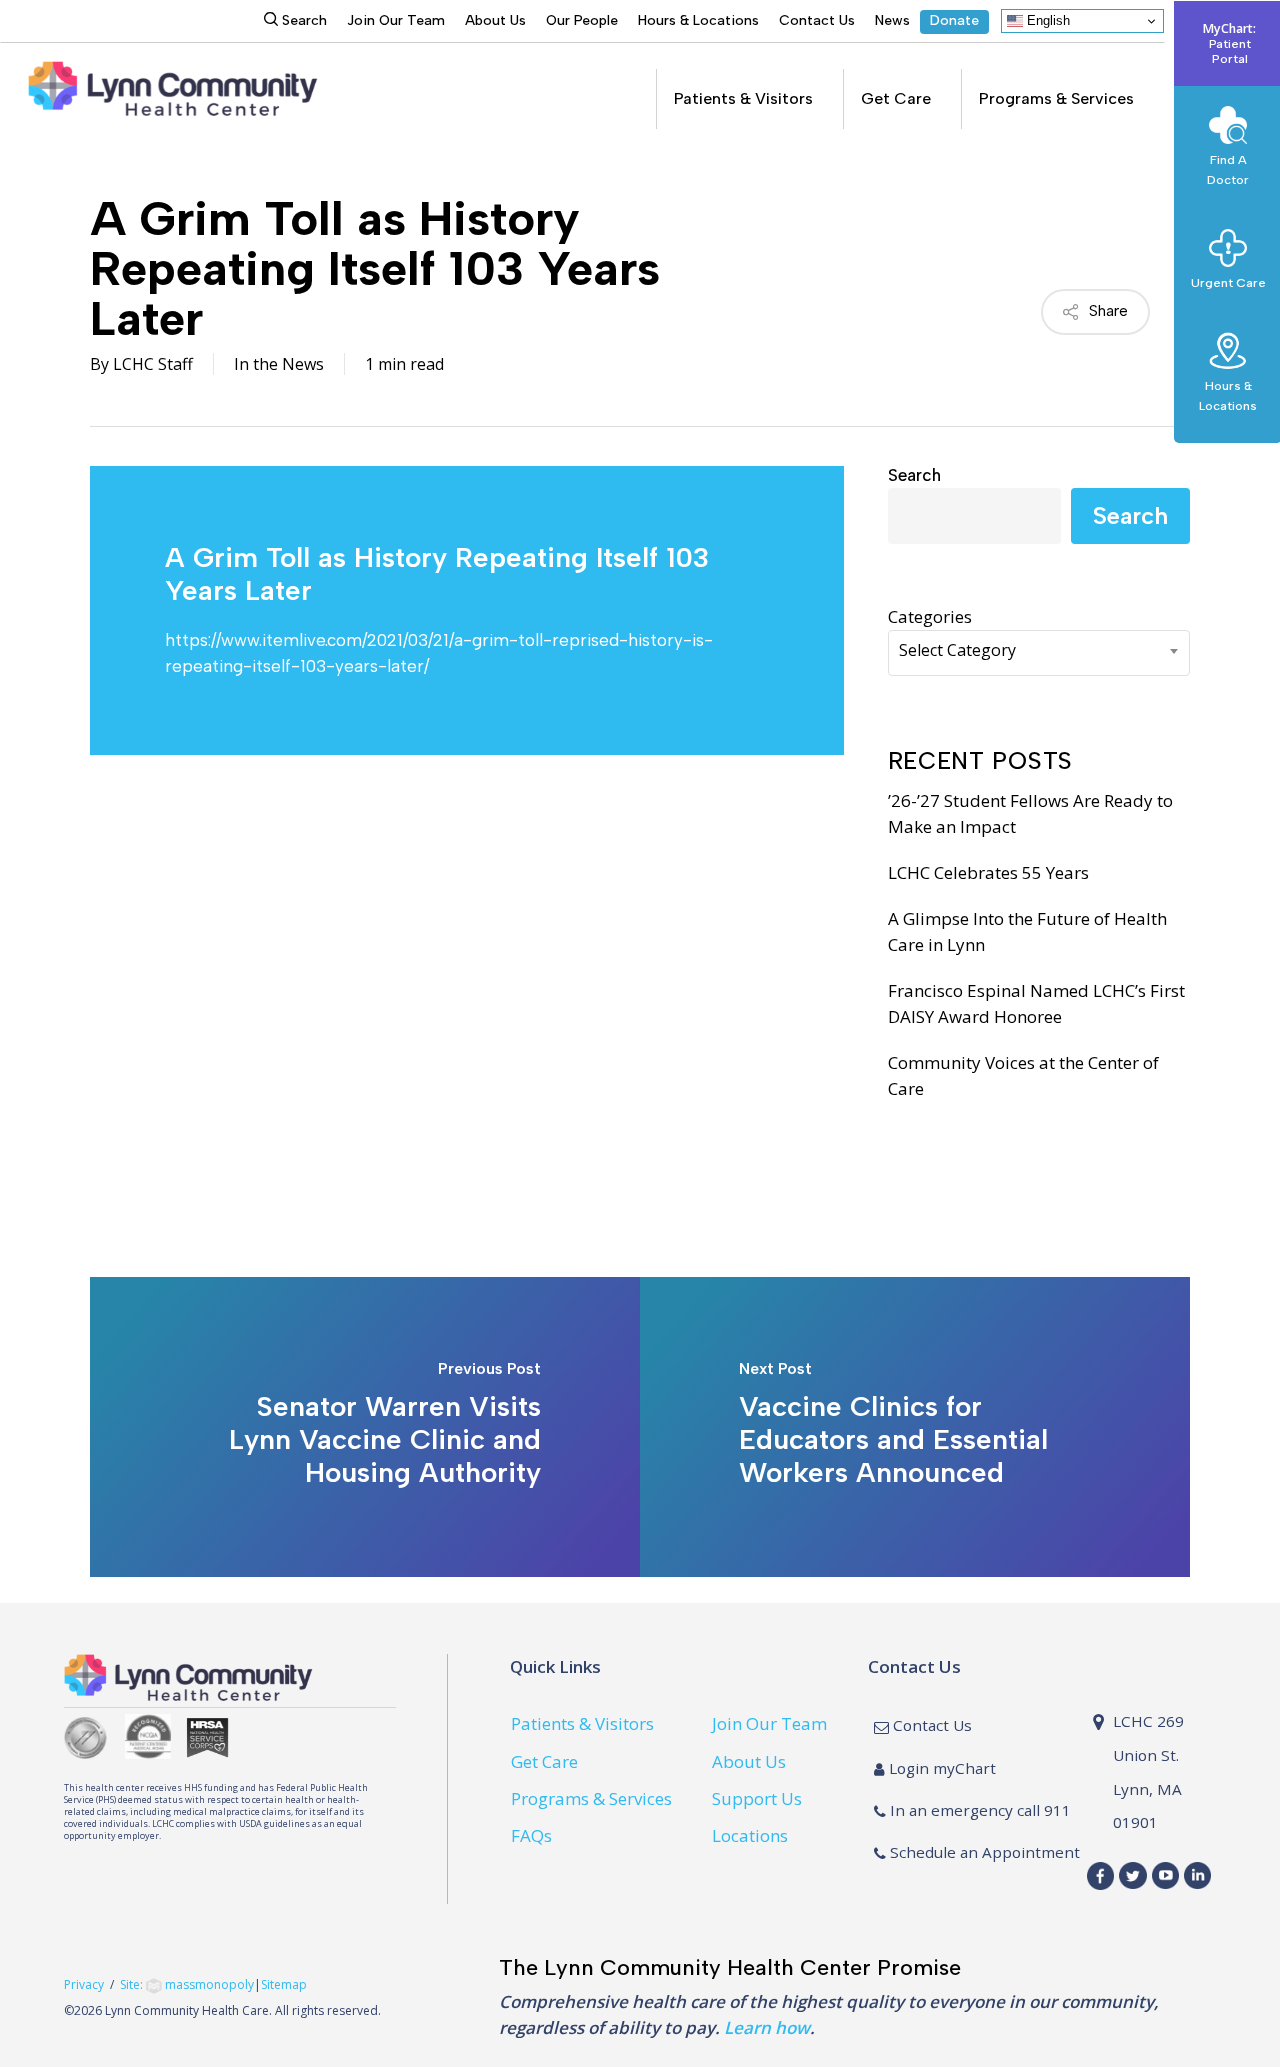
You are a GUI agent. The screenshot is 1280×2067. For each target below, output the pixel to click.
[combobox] (1039, 653)
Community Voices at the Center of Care (1023, 1075)
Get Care (544, 1761)
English (1046, 20)
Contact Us (930, 1725)
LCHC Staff (153, 364)
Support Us (757, 1798)
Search (914, 475)
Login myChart (940, 1768)
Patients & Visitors (582, 1723)
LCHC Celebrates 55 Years (988, 872)
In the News (279, 364)
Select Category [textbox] (957, 650)
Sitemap (284, 1985)
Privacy (84, 1985)
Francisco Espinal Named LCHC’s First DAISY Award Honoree (1036, 1003)
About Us (749, 1761)
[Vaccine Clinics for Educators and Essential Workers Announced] (915, 1427)
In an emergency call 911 (978, 1810)
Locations (750, 1835)
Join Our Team (769, 1723)
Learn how (767, 2027)
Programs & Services (591, 1798)
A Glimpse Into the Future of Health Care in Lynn (1027, 931)
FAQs (531, 1835)
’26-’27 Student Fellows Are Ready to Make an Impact (1030, 813)
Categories (930, 616)
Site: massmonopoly (187, 1985)
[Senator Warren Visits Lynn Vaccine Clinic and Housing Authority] (365, 1427)
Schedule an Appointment (983, 1852)
